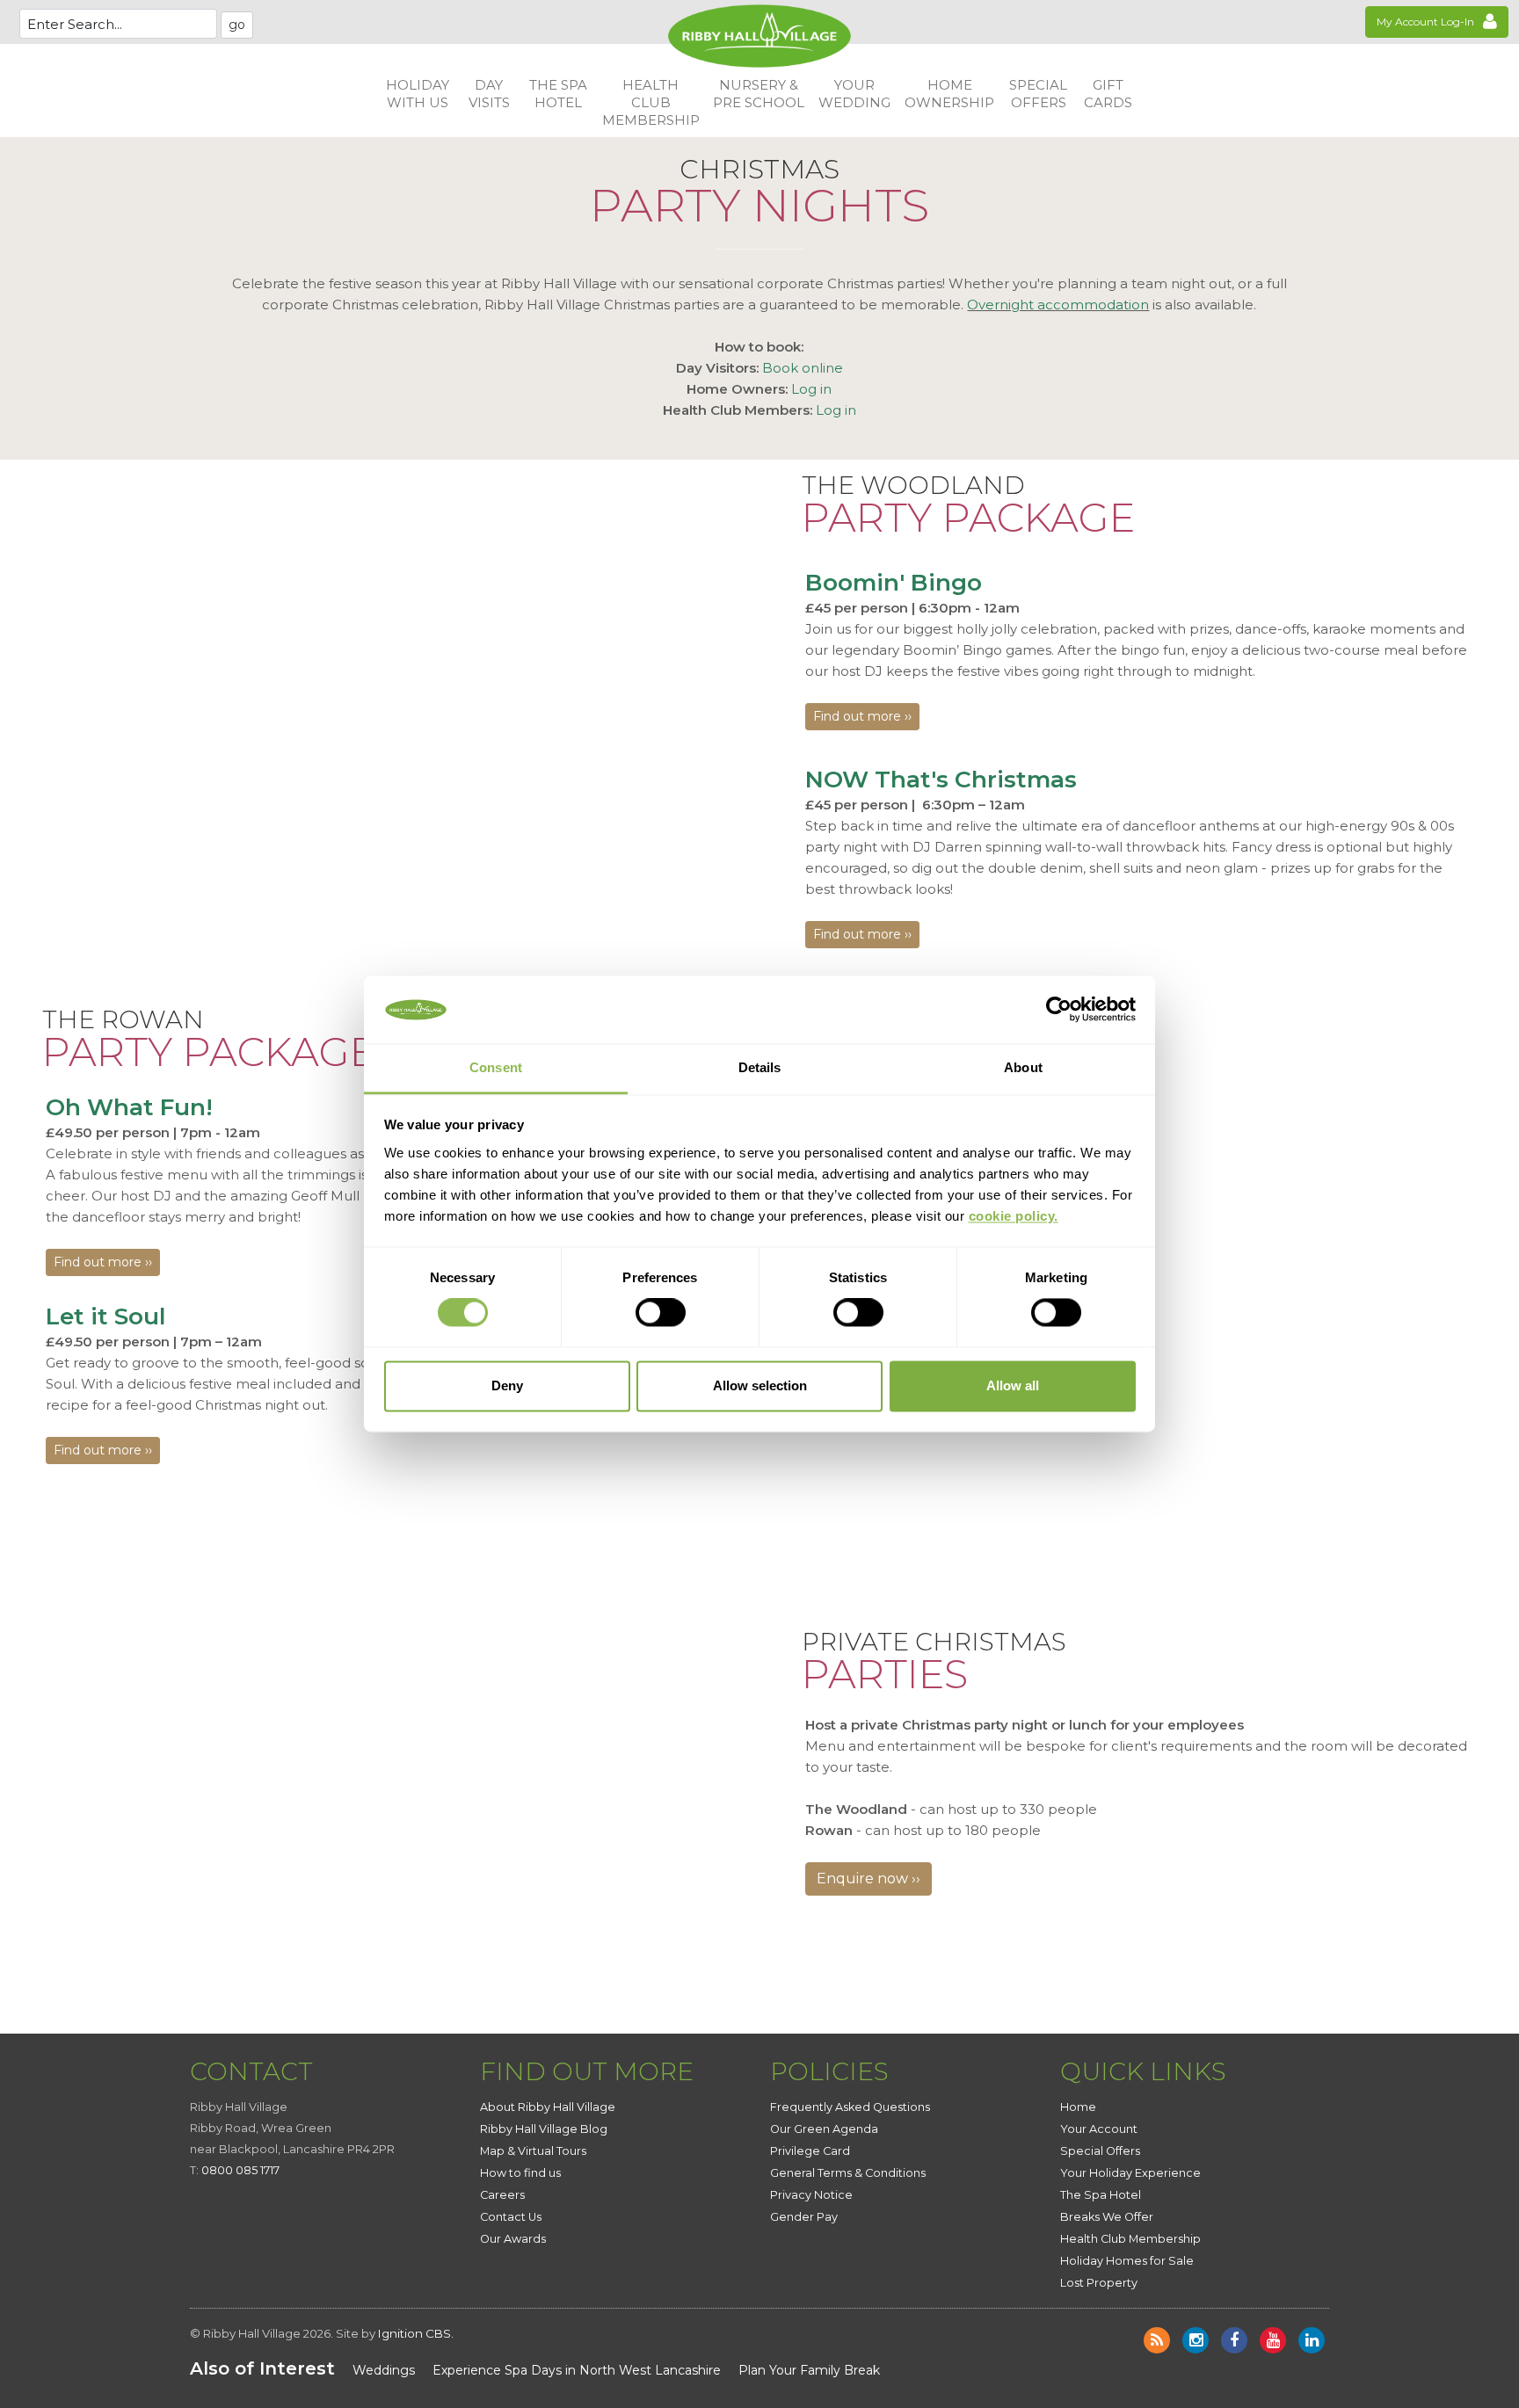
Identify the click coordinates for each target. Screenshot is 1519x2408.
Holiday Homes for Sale (1127, 2261)
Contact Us (511, 2217)
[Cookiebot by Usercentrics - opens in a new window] (1059, 1010)
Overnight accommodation (1058, 305)
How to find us (520, 2173)
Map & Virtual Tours (533, 2151)
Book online (803, 368)
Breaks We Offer (1107, 2217)
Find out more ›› (862, 716)
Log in (811, 389)
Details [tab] (760, 1067)
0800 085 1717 (240, 2170)
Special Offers (1100, 2151)
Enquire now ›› (869, 1879)
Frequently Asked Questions (850, 2107)
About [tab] (1023, 1067)
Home (1078, 2107)
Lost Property (1099, 2283)
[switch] (661, 1313)
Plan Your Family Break (809, 2370)
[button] (418, 94)
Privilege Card (810, 2151)
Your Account (1099, 2129)
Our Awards (513, 2239)
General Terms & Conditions (848, 2173)
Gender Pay (804, 2217)
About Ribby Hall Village (548, 2107)
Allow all (1013, 1385)
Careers (502, 2195)
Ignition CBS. (416, 2333)
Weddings (384, 2370)
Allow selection (760, 1385)
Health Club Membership (1130, 2239)
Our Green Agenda (824, 2129)
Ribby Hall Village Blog (544, 2129)
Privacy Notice (811, 2195)
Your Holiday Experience (1130, 2173)
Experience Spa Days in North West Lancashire (577, 2370)
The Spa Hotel (1101, 2195)
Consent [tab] (496, 1067)
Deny (507, 1385)
